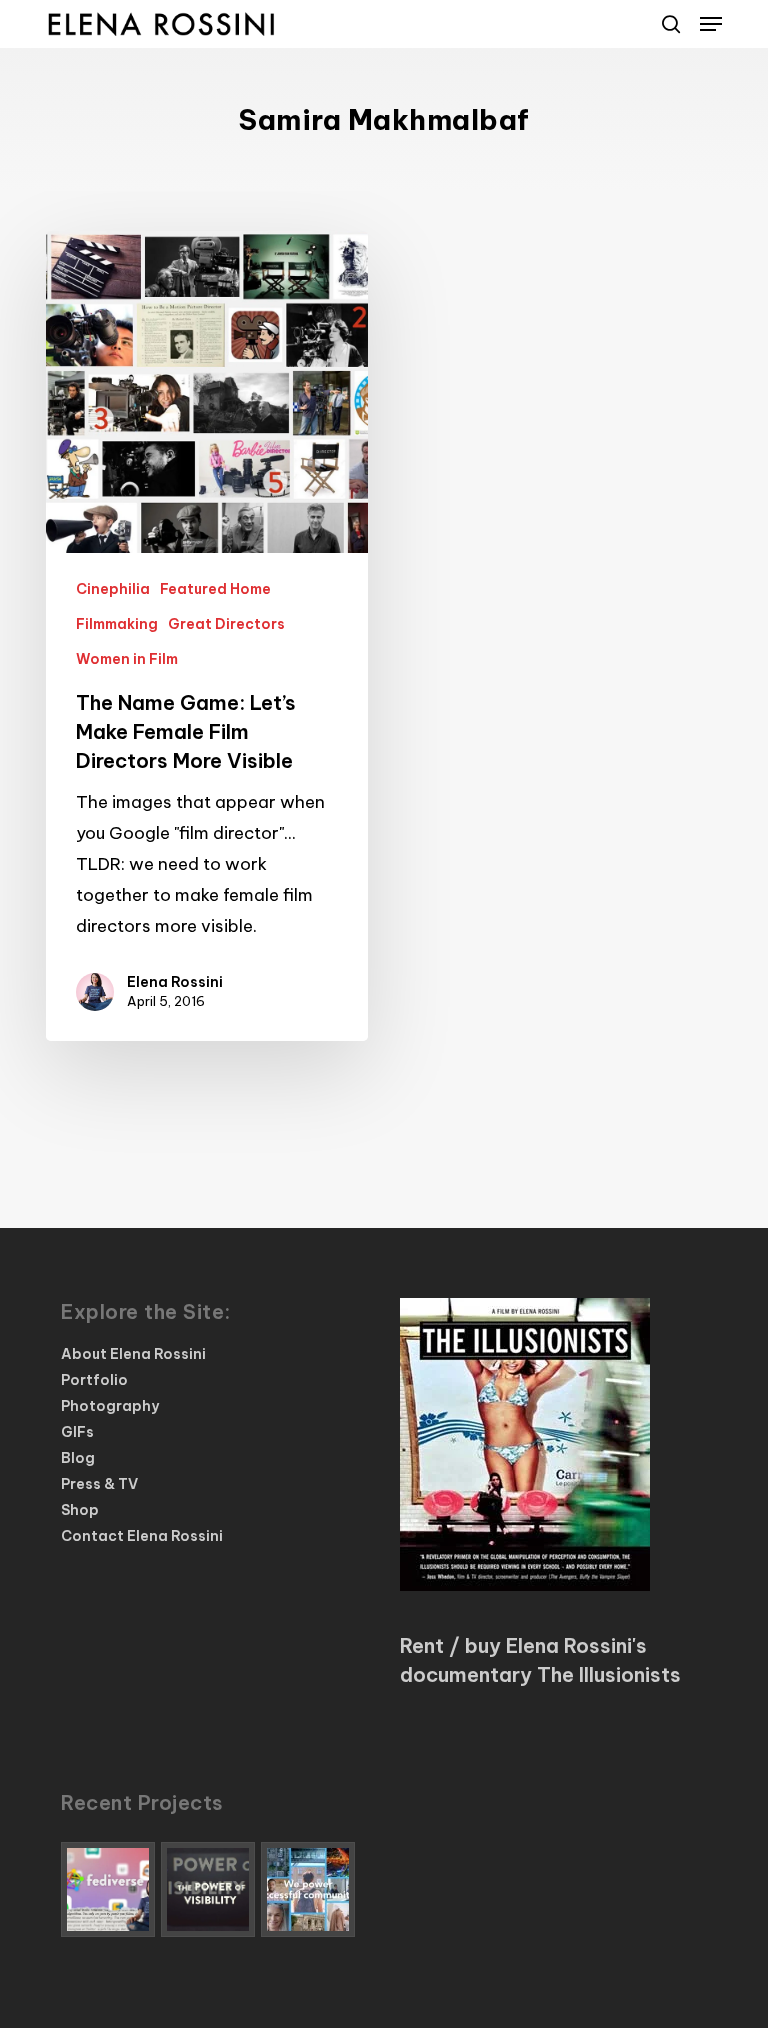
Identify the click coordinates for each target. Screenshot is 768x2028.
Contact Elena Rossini (142, 1536)
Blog (78, 1458)
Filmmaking (117, 624)
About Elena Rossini (133, 1354)
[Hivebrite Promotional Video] (308, 1889)
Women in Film (127, 659)
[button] (711, 24)
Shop (80, 1510)
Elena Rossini (175, 982)
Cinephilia (113, 589)
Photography (110, 1406)
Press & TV (99, 1484)
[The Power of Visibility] (208, 1889)
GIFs (77, 1432)
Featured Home (215, 589)
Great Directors (226, 624)
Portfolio (94, 1380)
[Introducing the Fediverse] (108, 1889)
